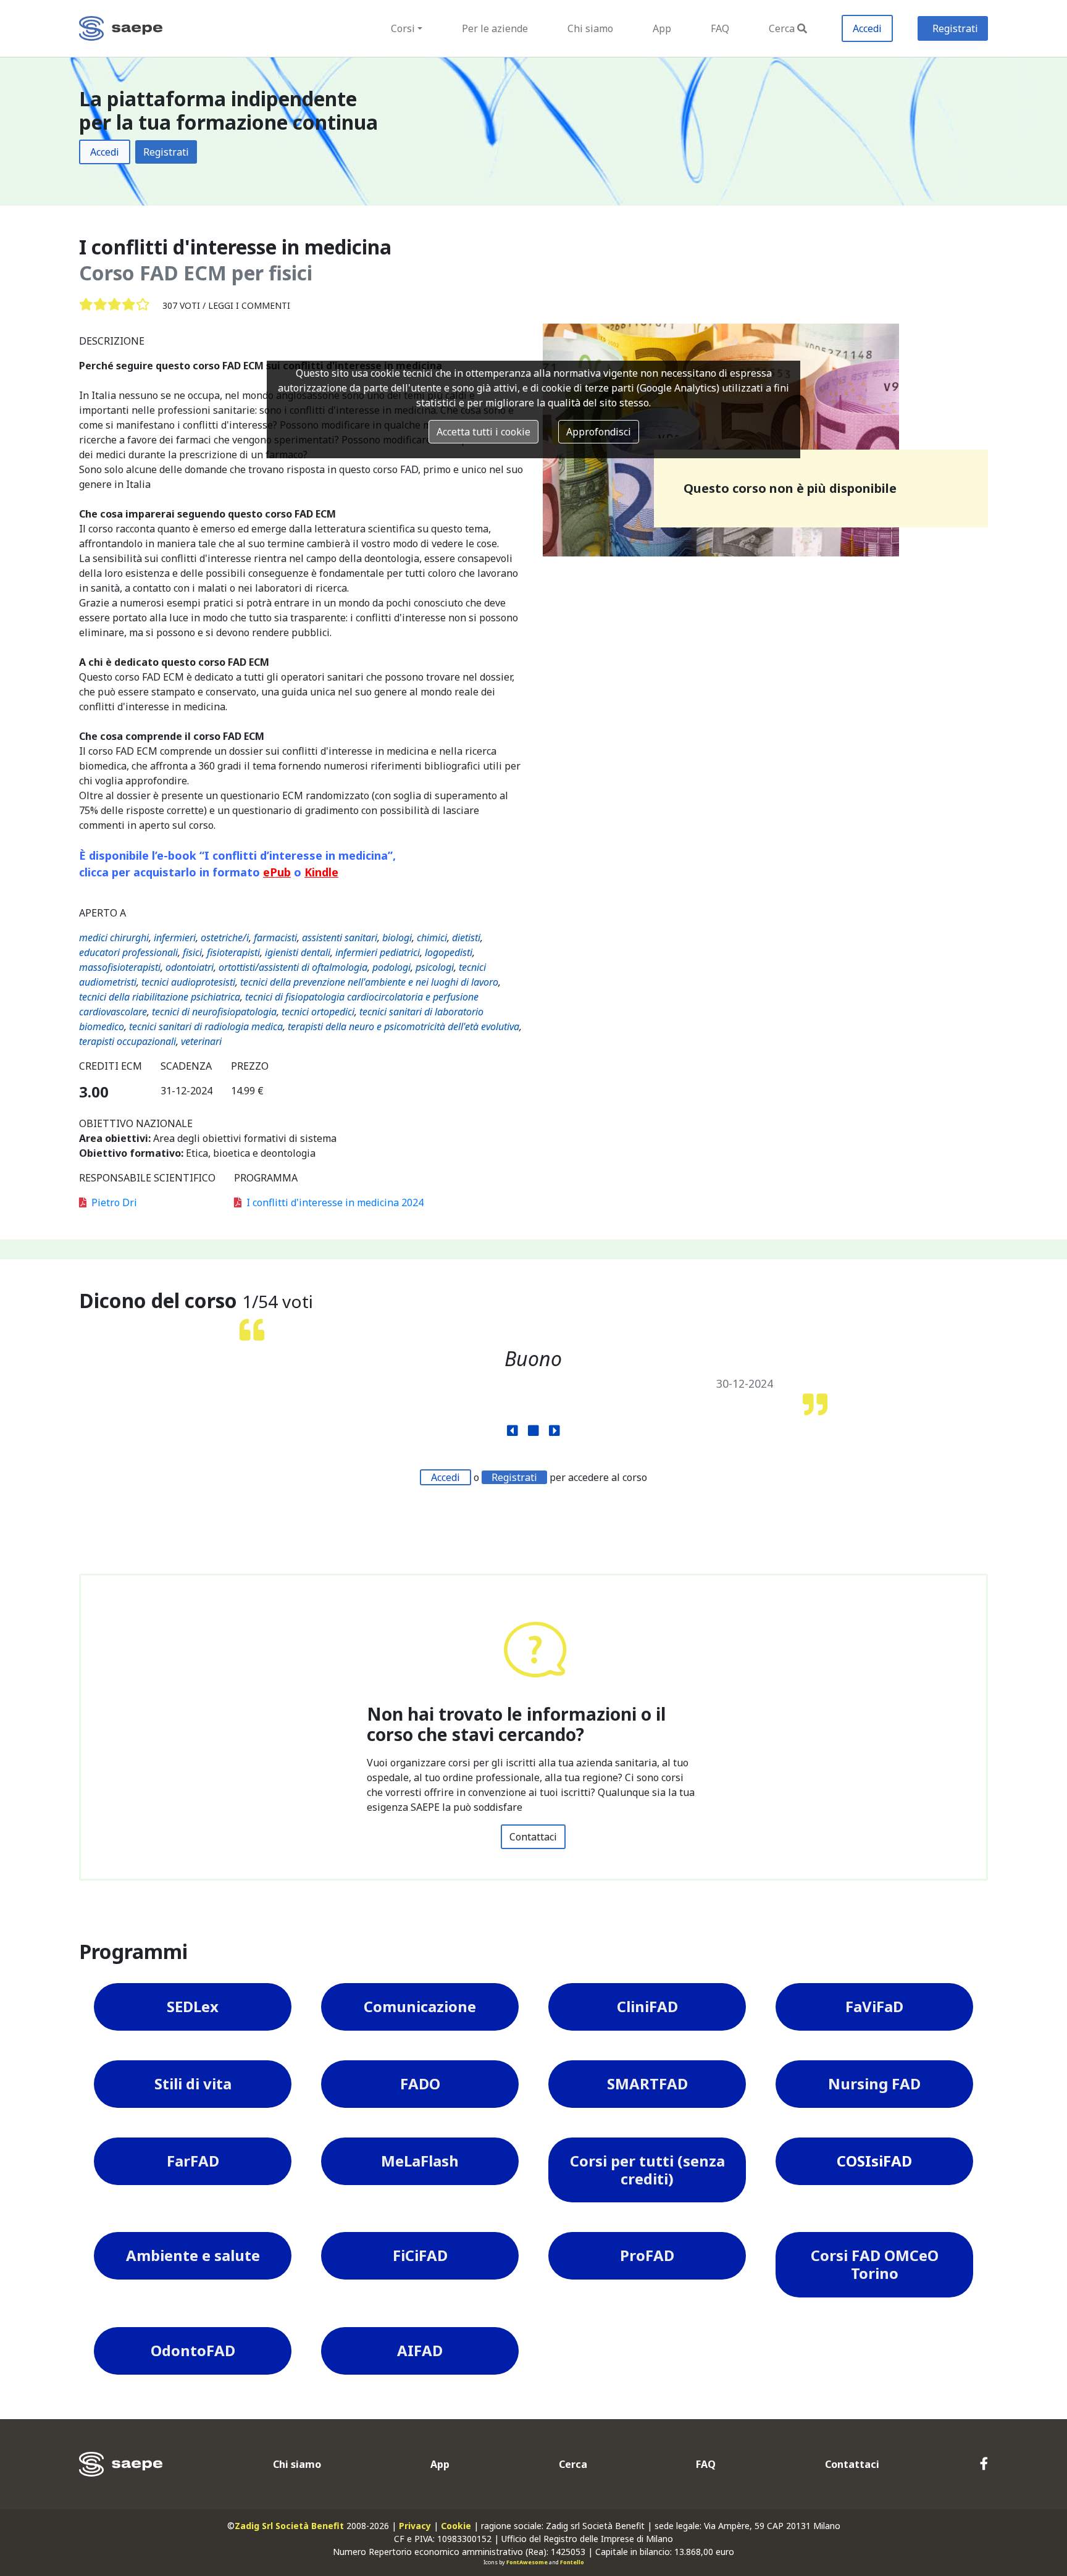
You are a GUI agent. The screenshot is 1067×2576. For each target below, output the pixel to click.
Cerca (782, 28)
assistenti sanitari (340, 938)
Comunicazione (420, 2006)
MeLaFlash (420, 2161)
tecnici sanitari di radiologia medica (206, 1026)
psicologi (435, 967)
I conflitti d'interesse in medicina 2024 (335, 1202)
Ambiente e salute (193, 2255)
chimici (432, 938)
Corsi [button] (403, 28)
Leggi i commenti (249, 305)
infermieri (175, 938)
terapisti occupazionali (128, 1041)
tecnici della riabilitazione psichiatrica (160, 997)
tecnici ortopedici (318, 1012)
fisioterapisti (233, 952)
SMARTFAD (647, 2083)
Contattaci (533, 1837)
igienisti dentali (298, 952)
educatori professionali (128, 952)
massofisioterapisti (120, 967)
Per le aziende (495, 28)
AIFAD (420, 2350)
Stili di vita (193, 2083)
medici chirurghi (114, 938)
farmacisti (275, 938)
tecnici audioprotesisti (188, 982)
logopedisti (449, 952)
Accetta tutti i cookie (483, 432)
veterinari (201, 1041)
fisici (192, 952)
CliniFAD (647, 2006)
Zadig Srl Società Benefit (289, 2526)
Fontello (572, 2562)
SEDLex (193, 2006)
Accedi (867, 28)
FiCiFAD (420, 2255)
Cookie (456, 2526)
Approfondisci (599, 432)
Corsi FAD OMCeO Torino (875, 2264)
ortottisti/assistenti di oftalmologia (293, 967)
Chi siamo (590, 28)
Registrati (955, 28)
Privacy (415, 2526)
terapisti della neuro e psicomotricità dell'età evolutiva (404, 1026)
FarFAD (193, 2161)
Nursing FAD (874, 2083)
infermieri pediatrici (378, 952)
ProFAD (647, 2255)
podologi (391, 967)
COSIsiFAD (874, 2161)
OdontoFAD (193, 2350)
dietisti (466, 938)
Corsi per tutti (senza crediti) (647, 2170)
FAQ (720, 28)
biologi (397, 938)
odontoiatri (190, 967)
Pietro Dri (114, 1202)
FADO (420, 2083)
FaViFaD (874, 2006)
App (662, 28)
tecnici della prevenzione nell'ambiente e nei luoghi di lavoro (369, 982)
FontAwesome (527, 2562)
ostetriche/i (225, 938)
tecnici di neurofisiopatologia (214, 1012)
